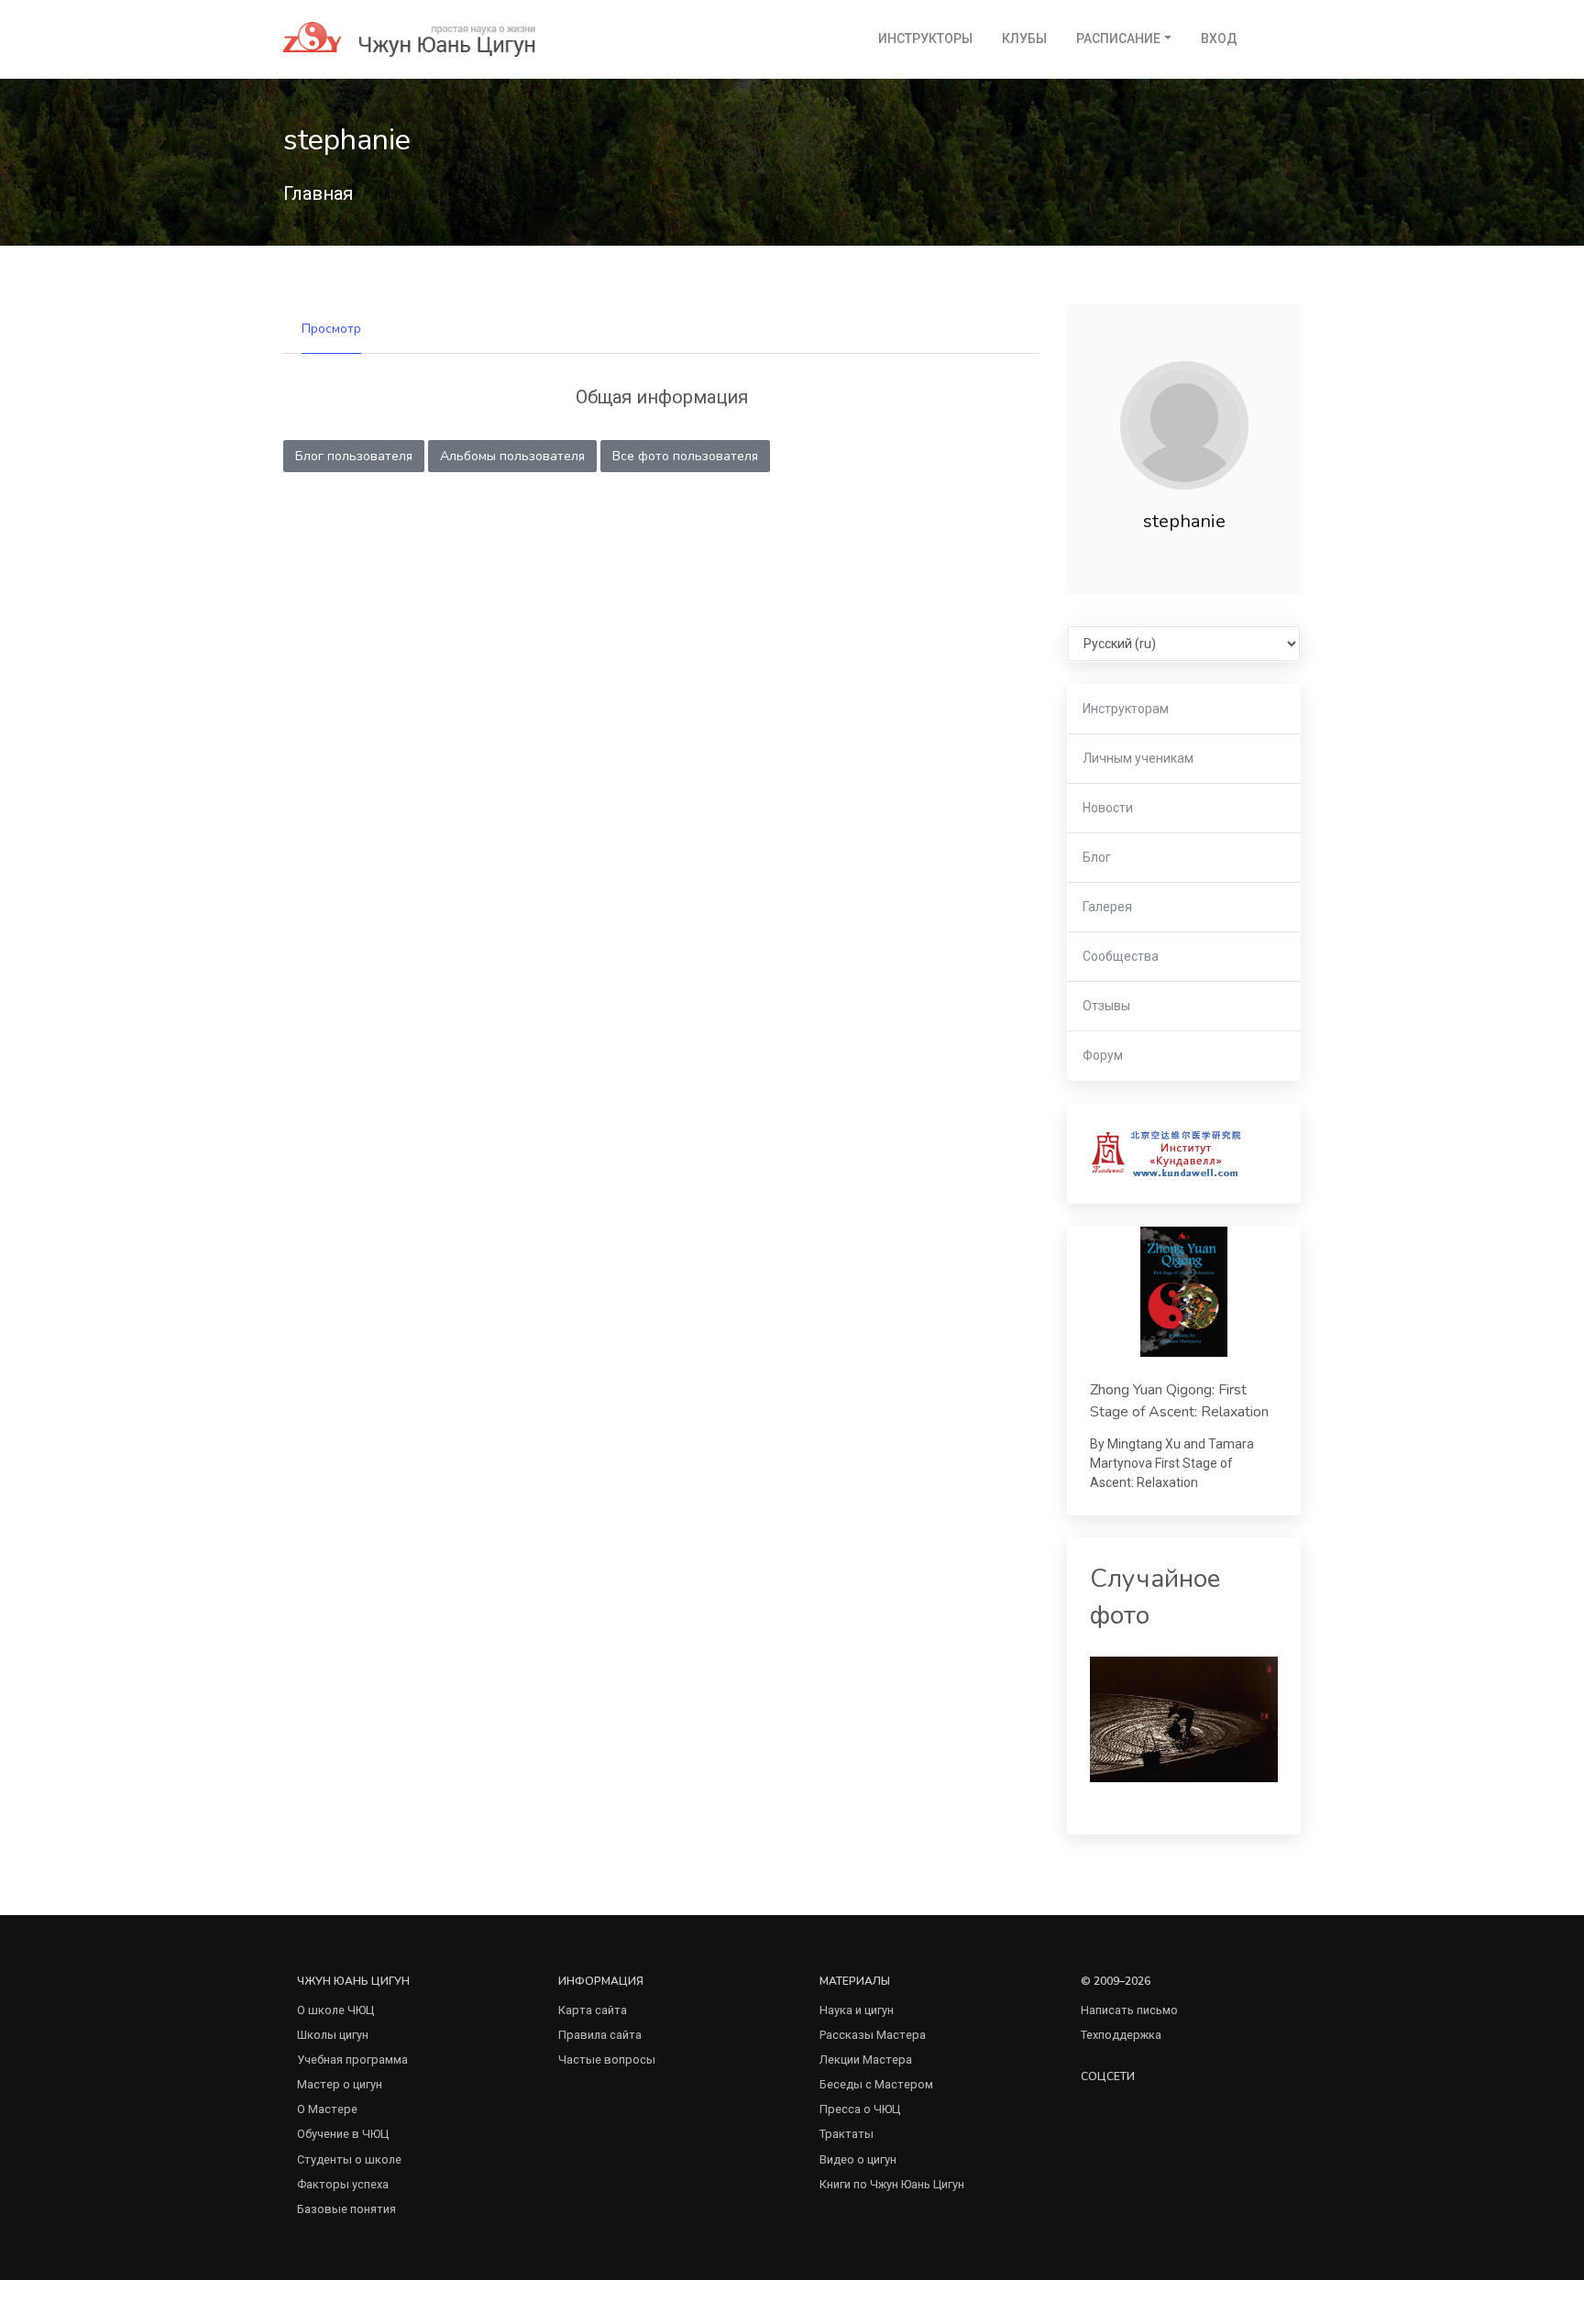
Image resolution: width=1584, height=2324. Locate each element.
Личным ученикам (1138, 758)
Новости (1108, 808)
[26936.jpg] (1184, 1718)
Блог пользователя (354, 456)
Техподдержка (1121, 2035)
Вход (1219, 39)
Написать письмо (1129, 2010)
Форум (1103, 1055)
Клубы (1024, 39)
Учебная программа (352, 2060)
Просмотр (331, 329)
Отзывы (1106, 1006)
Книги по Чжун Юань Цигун (892, 2184)
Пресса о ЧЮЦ (860, 2109)
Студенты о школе (349, 2159)
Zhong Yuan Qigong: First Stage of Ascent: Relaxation (1179, 1401)
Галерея (1107, 907)
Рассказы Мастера (873, 2035)
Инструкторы (925, 39)
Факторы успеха (343, 2184)
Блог (1097, 857)
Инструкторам (1126, 709)
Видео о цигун (858, 2159)
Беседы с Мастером (876, 2084)
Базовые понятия (346, 2209)
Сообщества (1121, 956)
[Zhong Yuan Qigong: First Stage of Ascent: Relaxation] (1184, 1292)
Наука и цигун (857, 2010)
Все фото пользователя (685, 456)
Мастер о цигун (340, 2084)
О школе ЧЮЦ (335, 2010)
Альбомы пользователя (512, 456)
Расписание (1118, 39)
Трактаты (847, 2134)
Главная (318, 193)
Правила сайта (600, 2035)
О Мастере (327, 2109)
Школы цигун (333, 2035)
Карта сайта (593, 2010)
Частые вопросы (607, 2060)
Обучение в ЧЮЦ (343, 2134)
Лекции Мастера (866, 2060)
